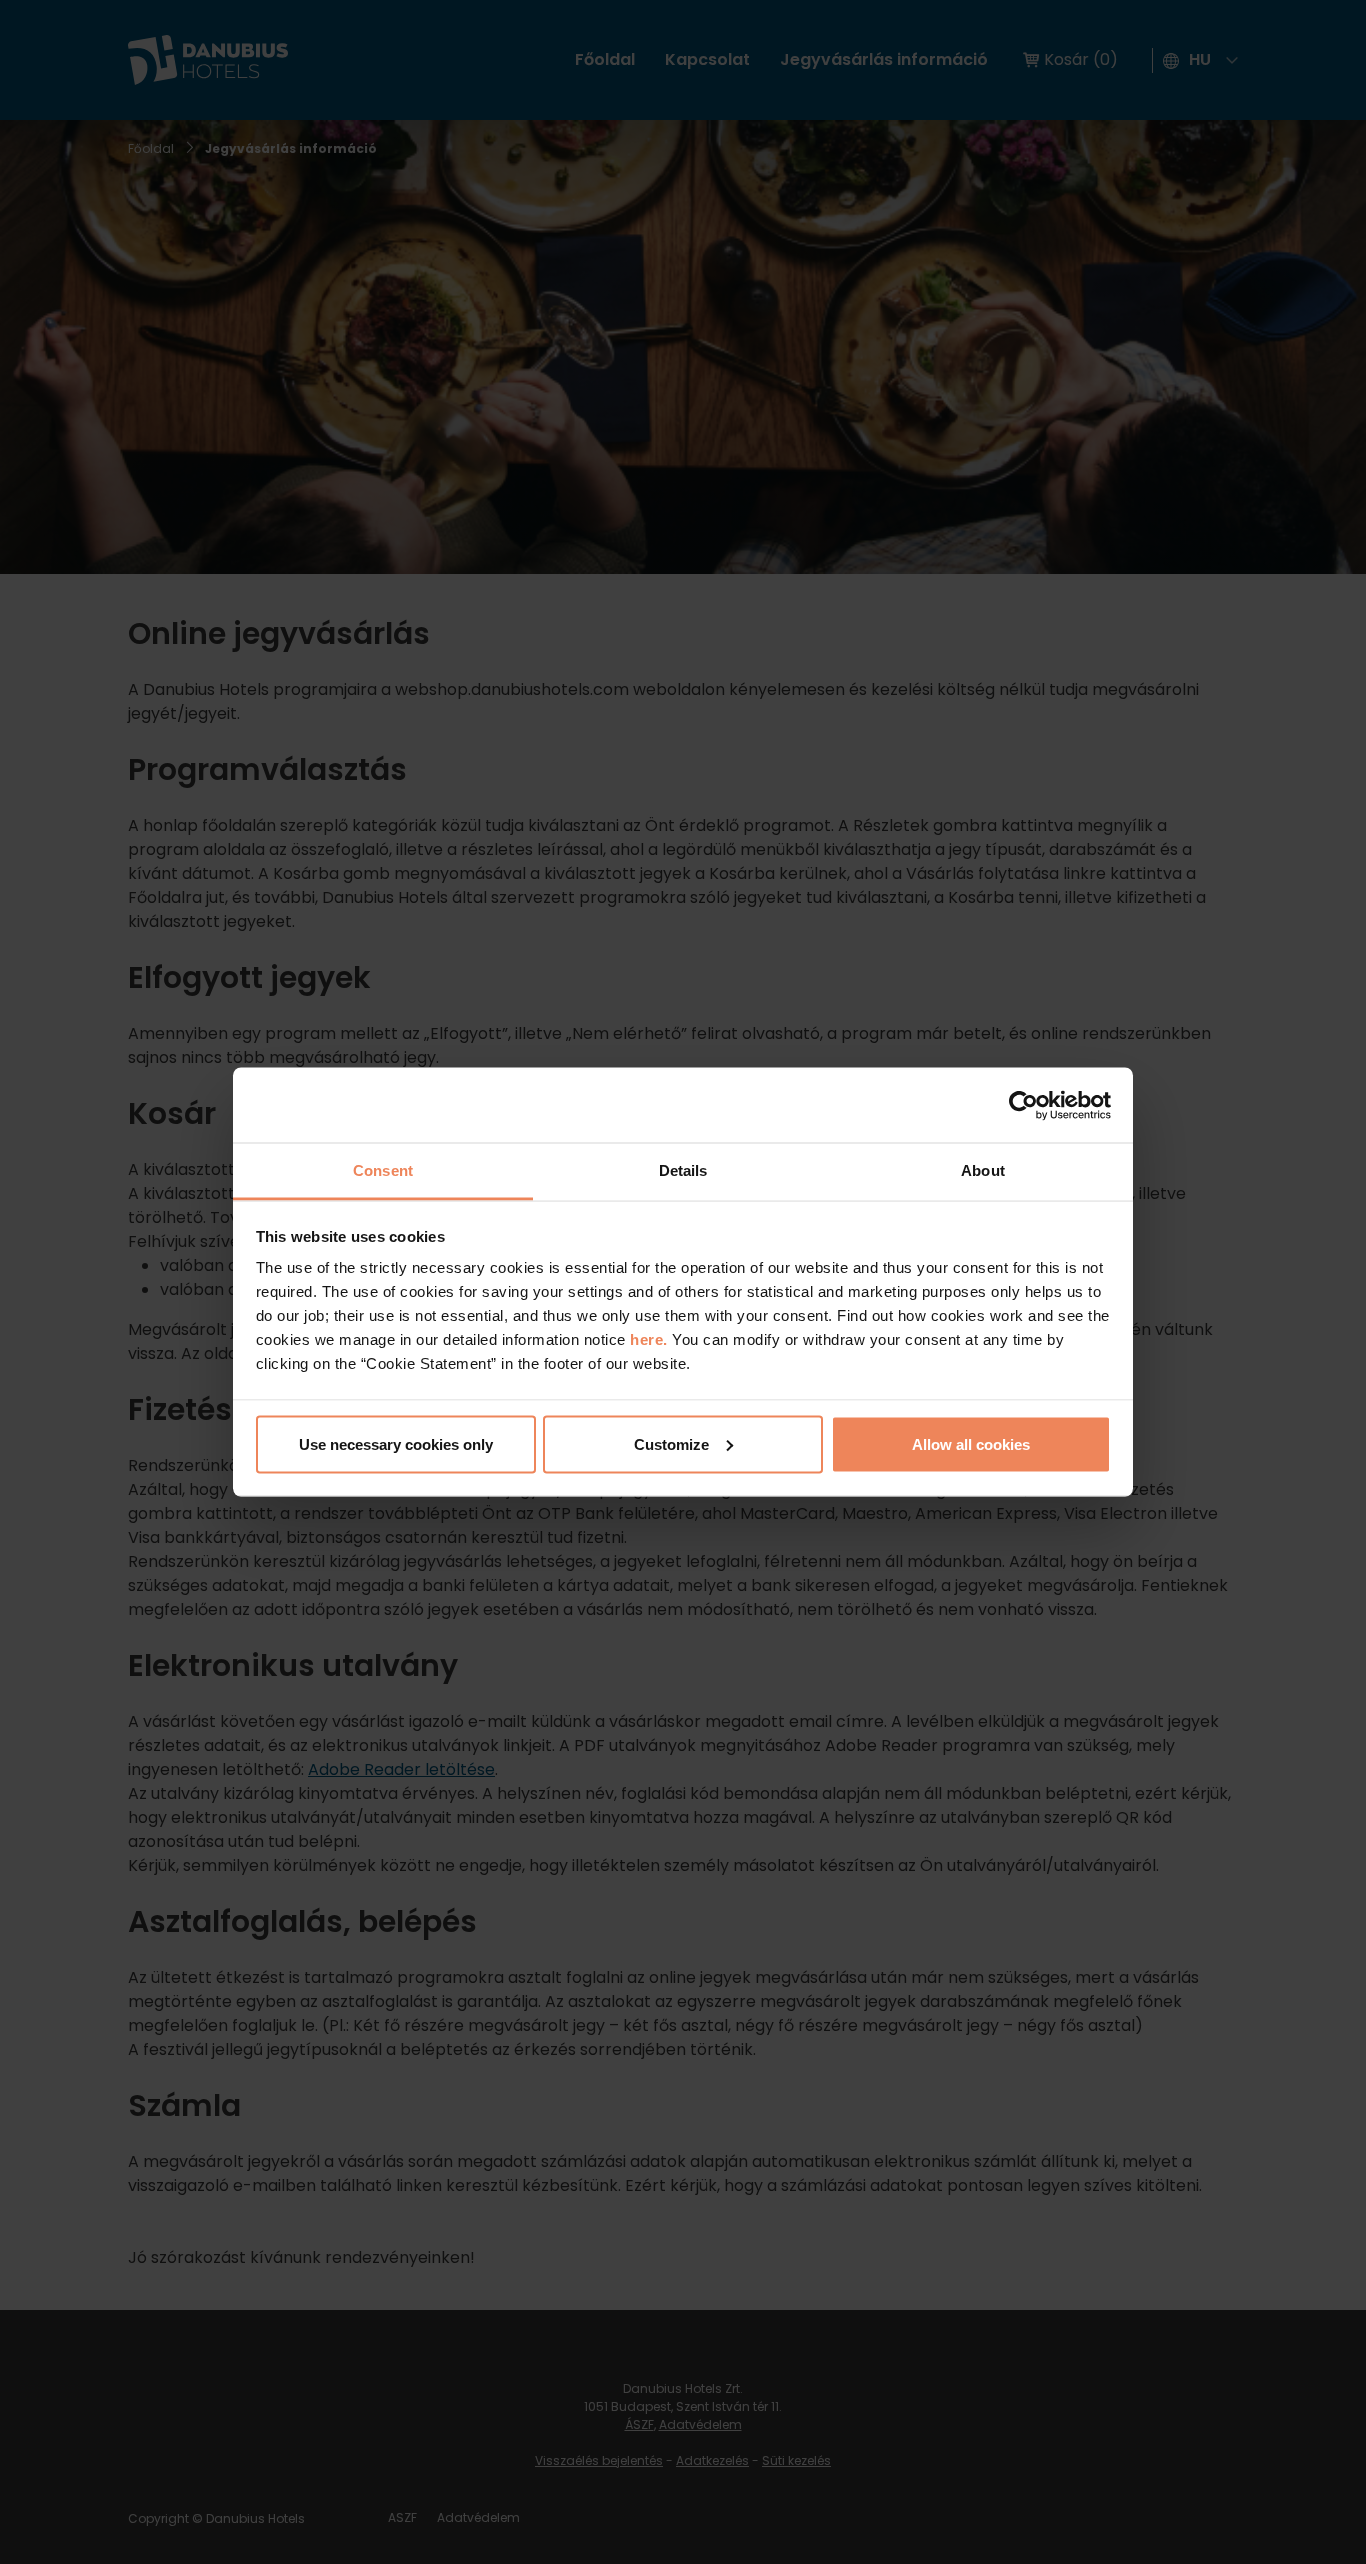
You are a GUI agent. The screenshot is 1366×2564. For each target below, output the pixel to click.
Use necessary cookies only (396, 1443)
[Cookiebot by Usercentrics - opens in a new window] (1023, 1105)
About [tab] (983, 1170)
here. (651, 1339)
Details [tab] (683, 1170)
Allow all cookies (971, 1443)
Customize (671, 1443)
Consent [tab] (383, 1170)
